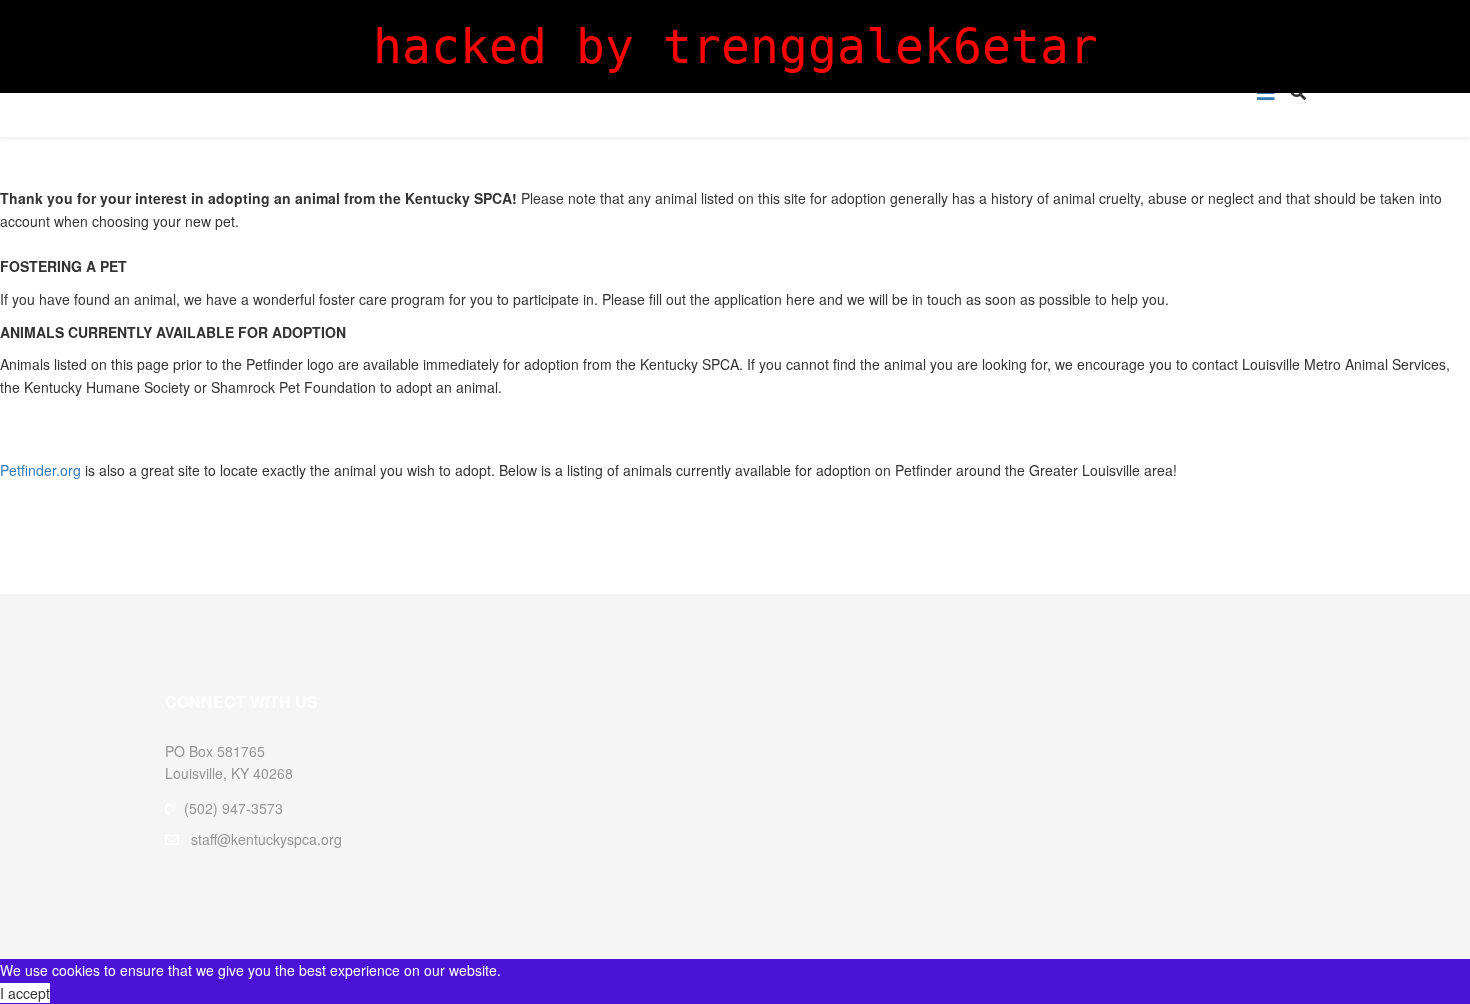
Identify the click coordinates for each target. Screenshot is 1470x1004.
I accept (25, 993)
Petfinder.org (40, 470)
